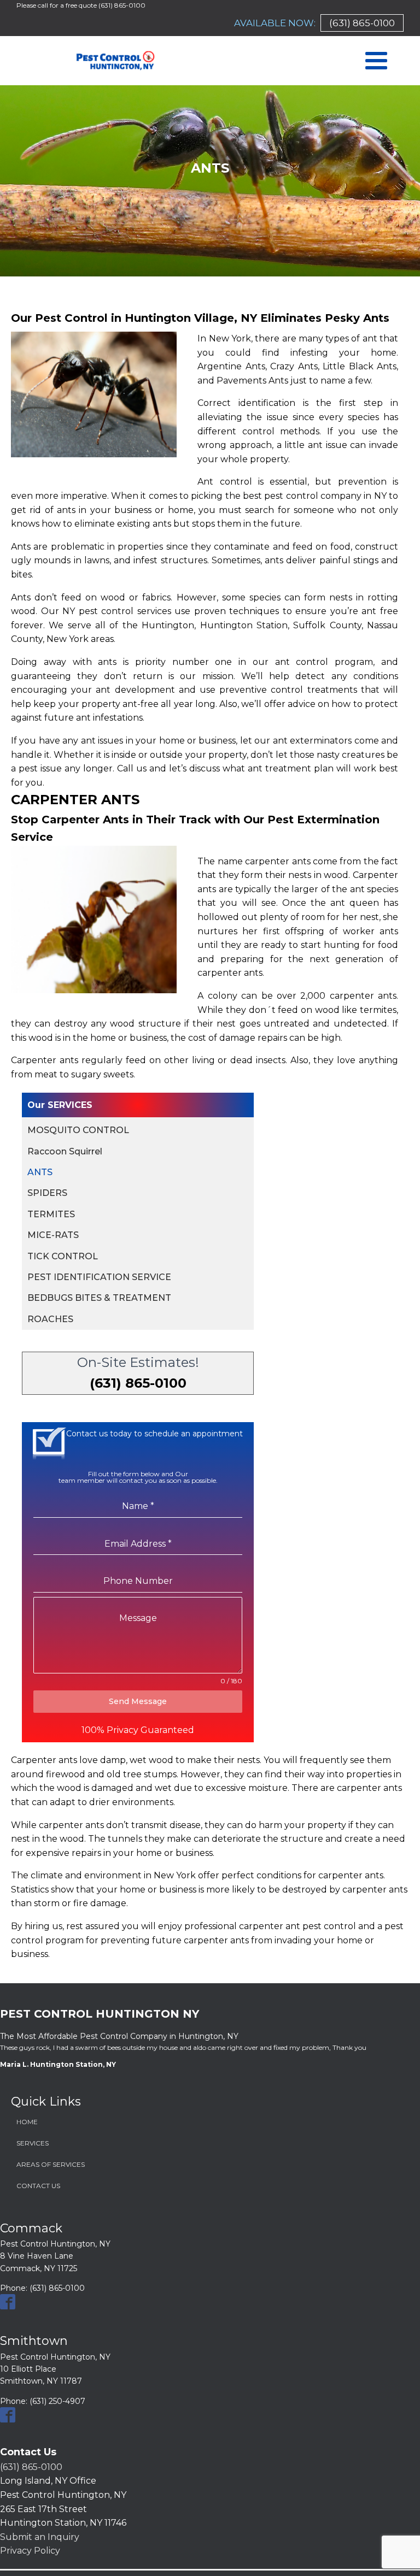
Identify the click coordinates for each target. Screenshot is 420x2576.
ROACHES (50, 1319)
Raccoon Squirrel (65, 1151)
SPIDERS (47, 1193)
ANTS (40, 1172)
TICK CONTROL (63, 1256)
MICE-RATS (53, 1235)
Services (33, 2143)
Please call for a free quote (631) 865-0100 (81, 5)
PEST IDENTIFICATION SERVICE (99, 1277)
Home (27, 2122)
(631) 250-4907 (57, 2401)
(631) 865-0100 (362, 23)
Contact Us (38, 2186)
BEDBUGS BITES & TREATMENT (99, 1298)
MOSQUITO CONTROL (78, 1130)
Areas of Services (51, 2164)
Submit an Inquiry (40, 2537)
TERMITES (51, 1214)
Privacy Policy (30, 2551)
